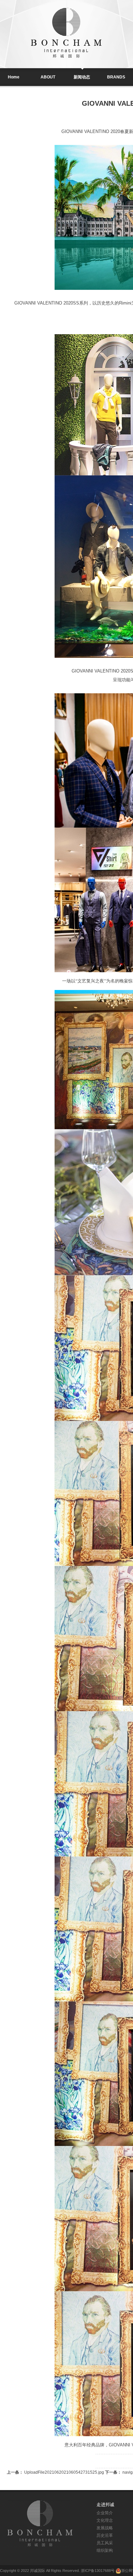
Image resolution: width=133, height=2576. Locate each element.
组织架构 (105, 2550)
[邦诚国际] (40, 2523)
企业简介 (105, 2513)
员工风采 (105, 2543)
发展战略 (105, 2528)
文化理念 (105, 2520)
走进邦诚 (105, 2505)
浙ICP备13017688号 (98, 2571)
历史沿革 (105, 2535)
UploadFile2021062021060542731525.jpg (56, 2472)
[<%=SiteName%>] (66, 33)
